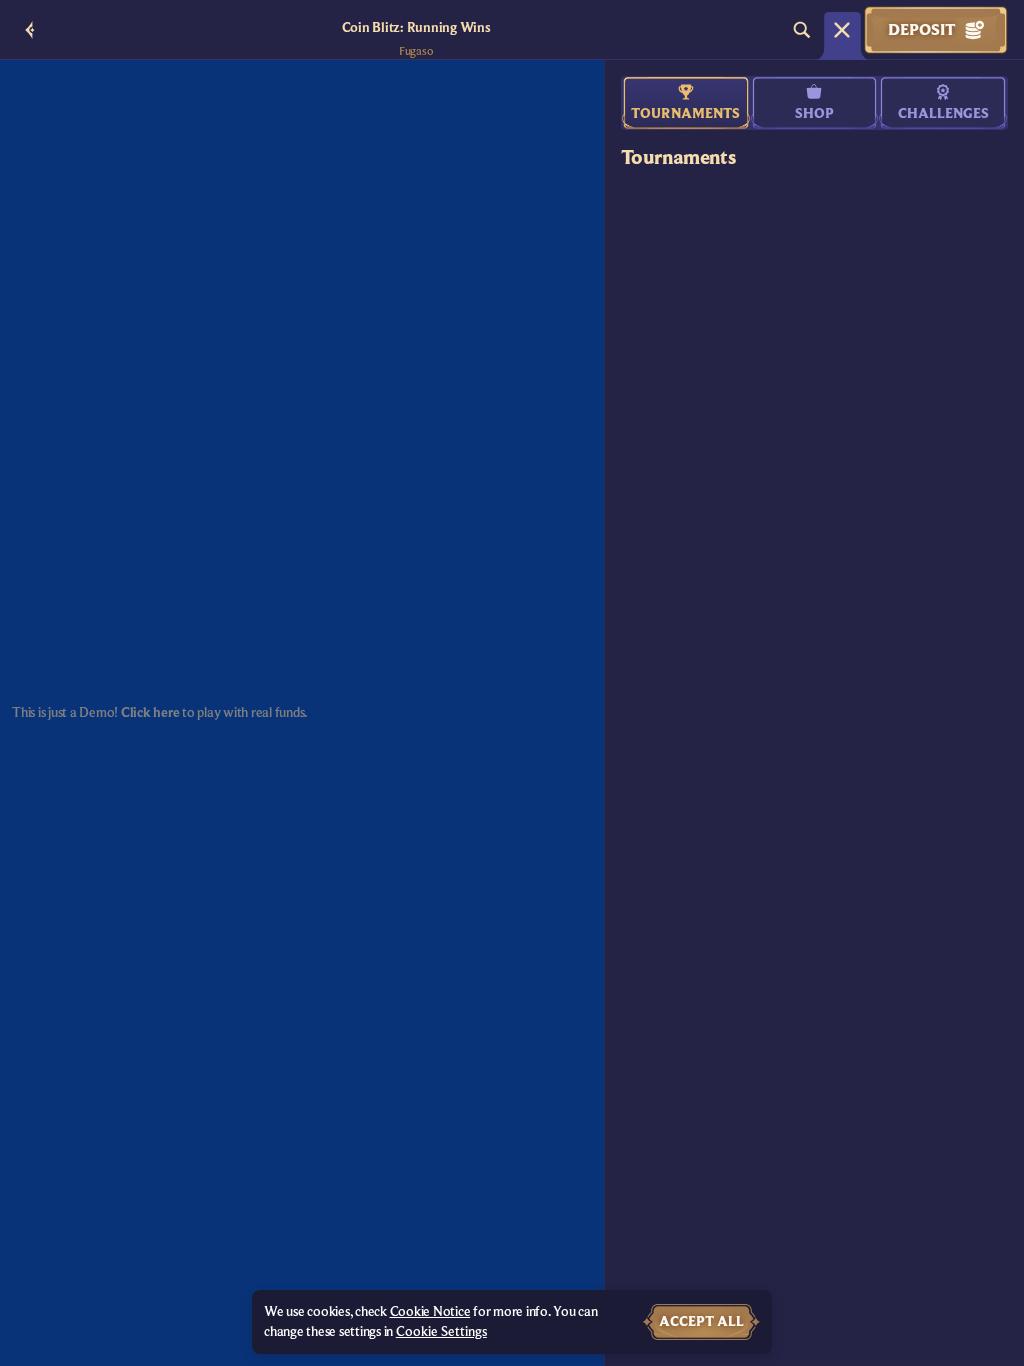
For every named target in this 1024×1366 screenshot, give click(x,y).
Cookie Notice (430, 1312)
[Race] (842, 30)
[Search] (802, 30)
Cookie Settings (441, 1332)
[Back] (30, 30)
